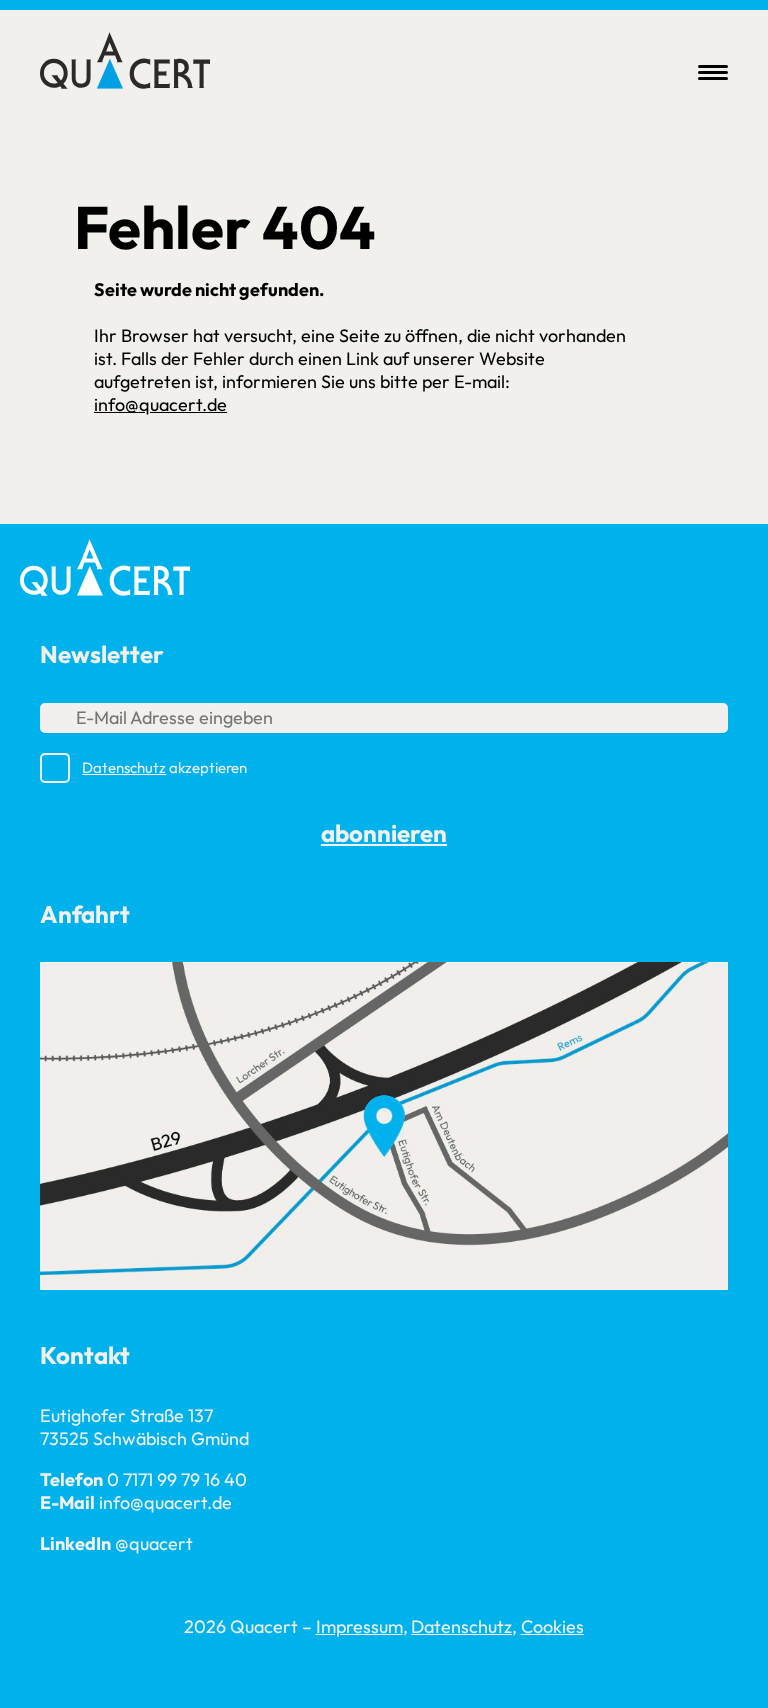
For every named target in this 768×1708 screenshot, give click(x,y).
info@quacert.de (160, 404)
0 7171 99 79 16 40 (177, 1479)
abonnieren (384, 833)
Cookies (552, 1626)
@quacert (154, 1543)
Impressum (359, 1626)
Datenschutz (124, 767)
